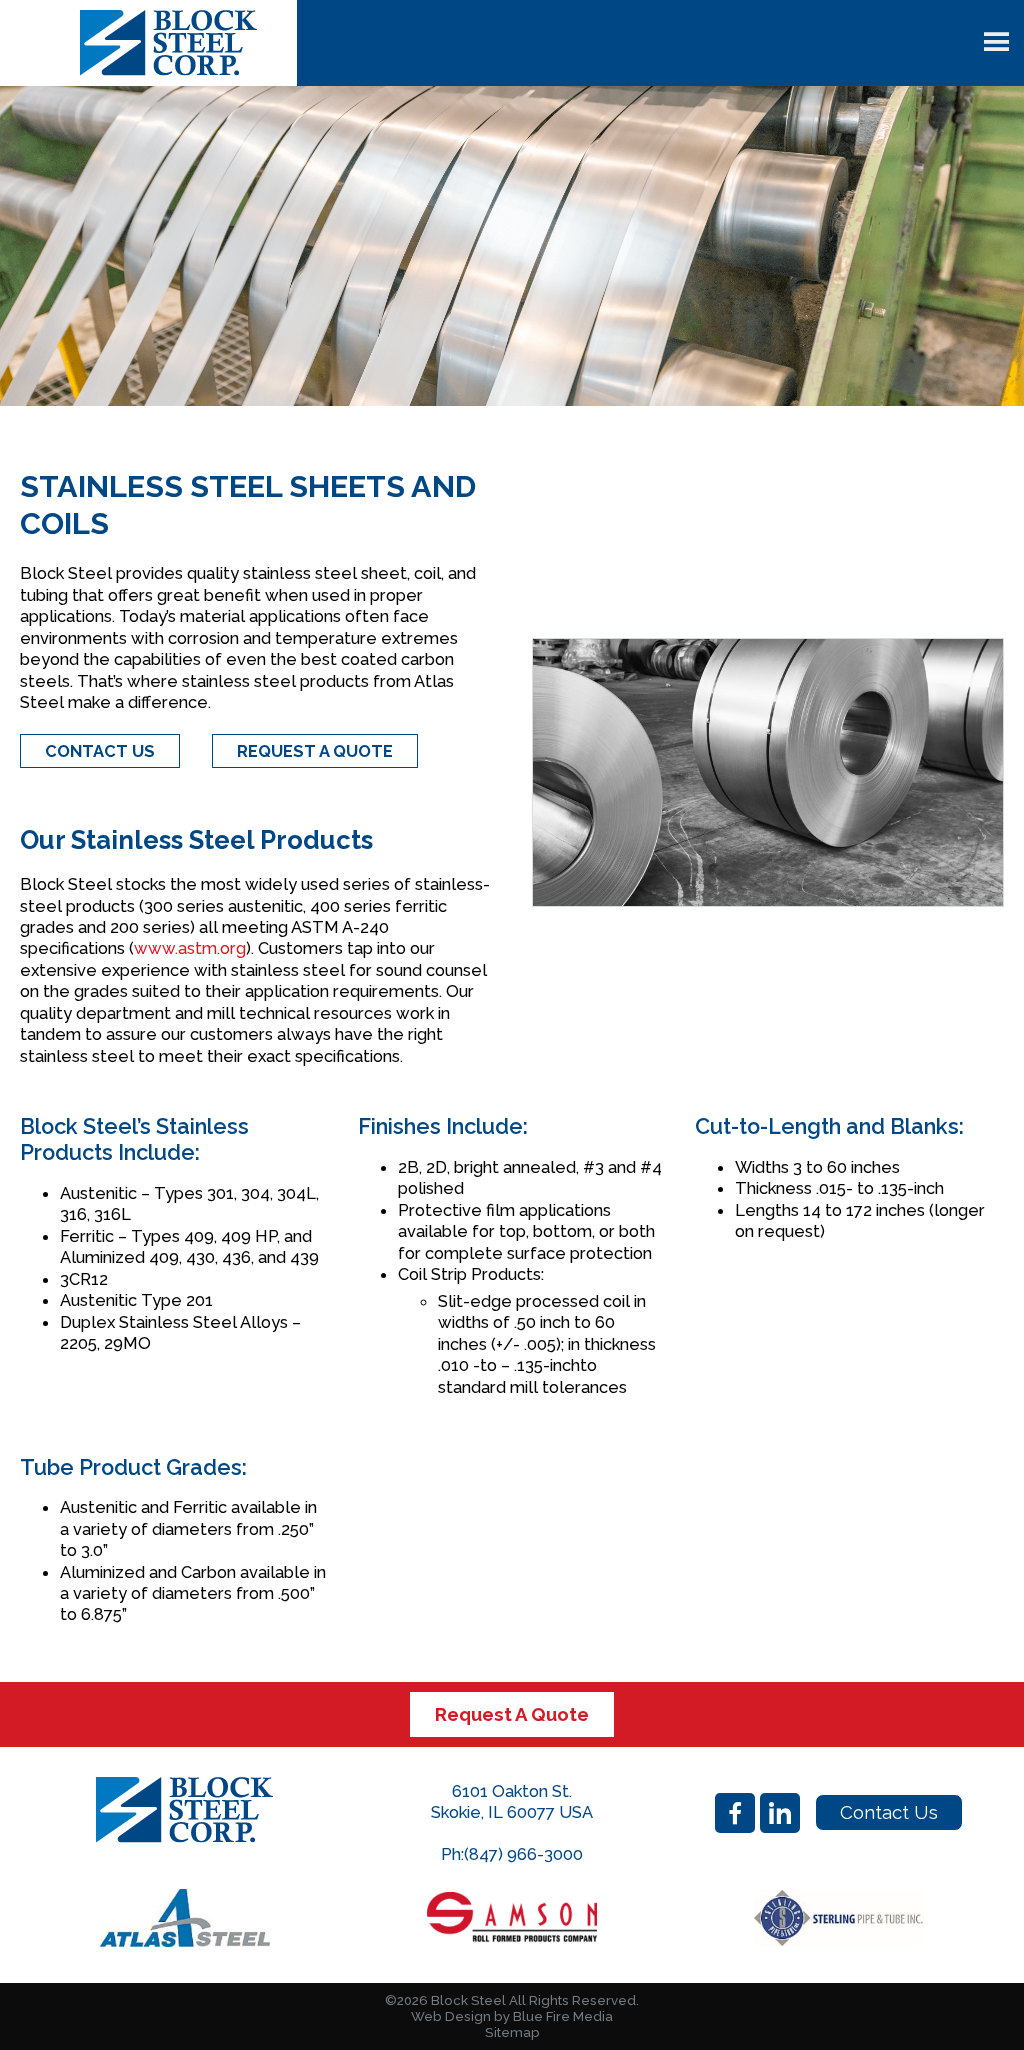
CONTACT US (100, 751)
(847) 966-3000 (523, 1854)
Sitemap (512, 2032)
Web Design (451, 2016)
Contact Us (889, 1812)
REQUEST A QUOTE (315, 751)
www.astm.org (190, 948)
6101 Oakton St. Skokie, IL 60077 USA (512, 1801)
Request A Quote (512, 1714)
